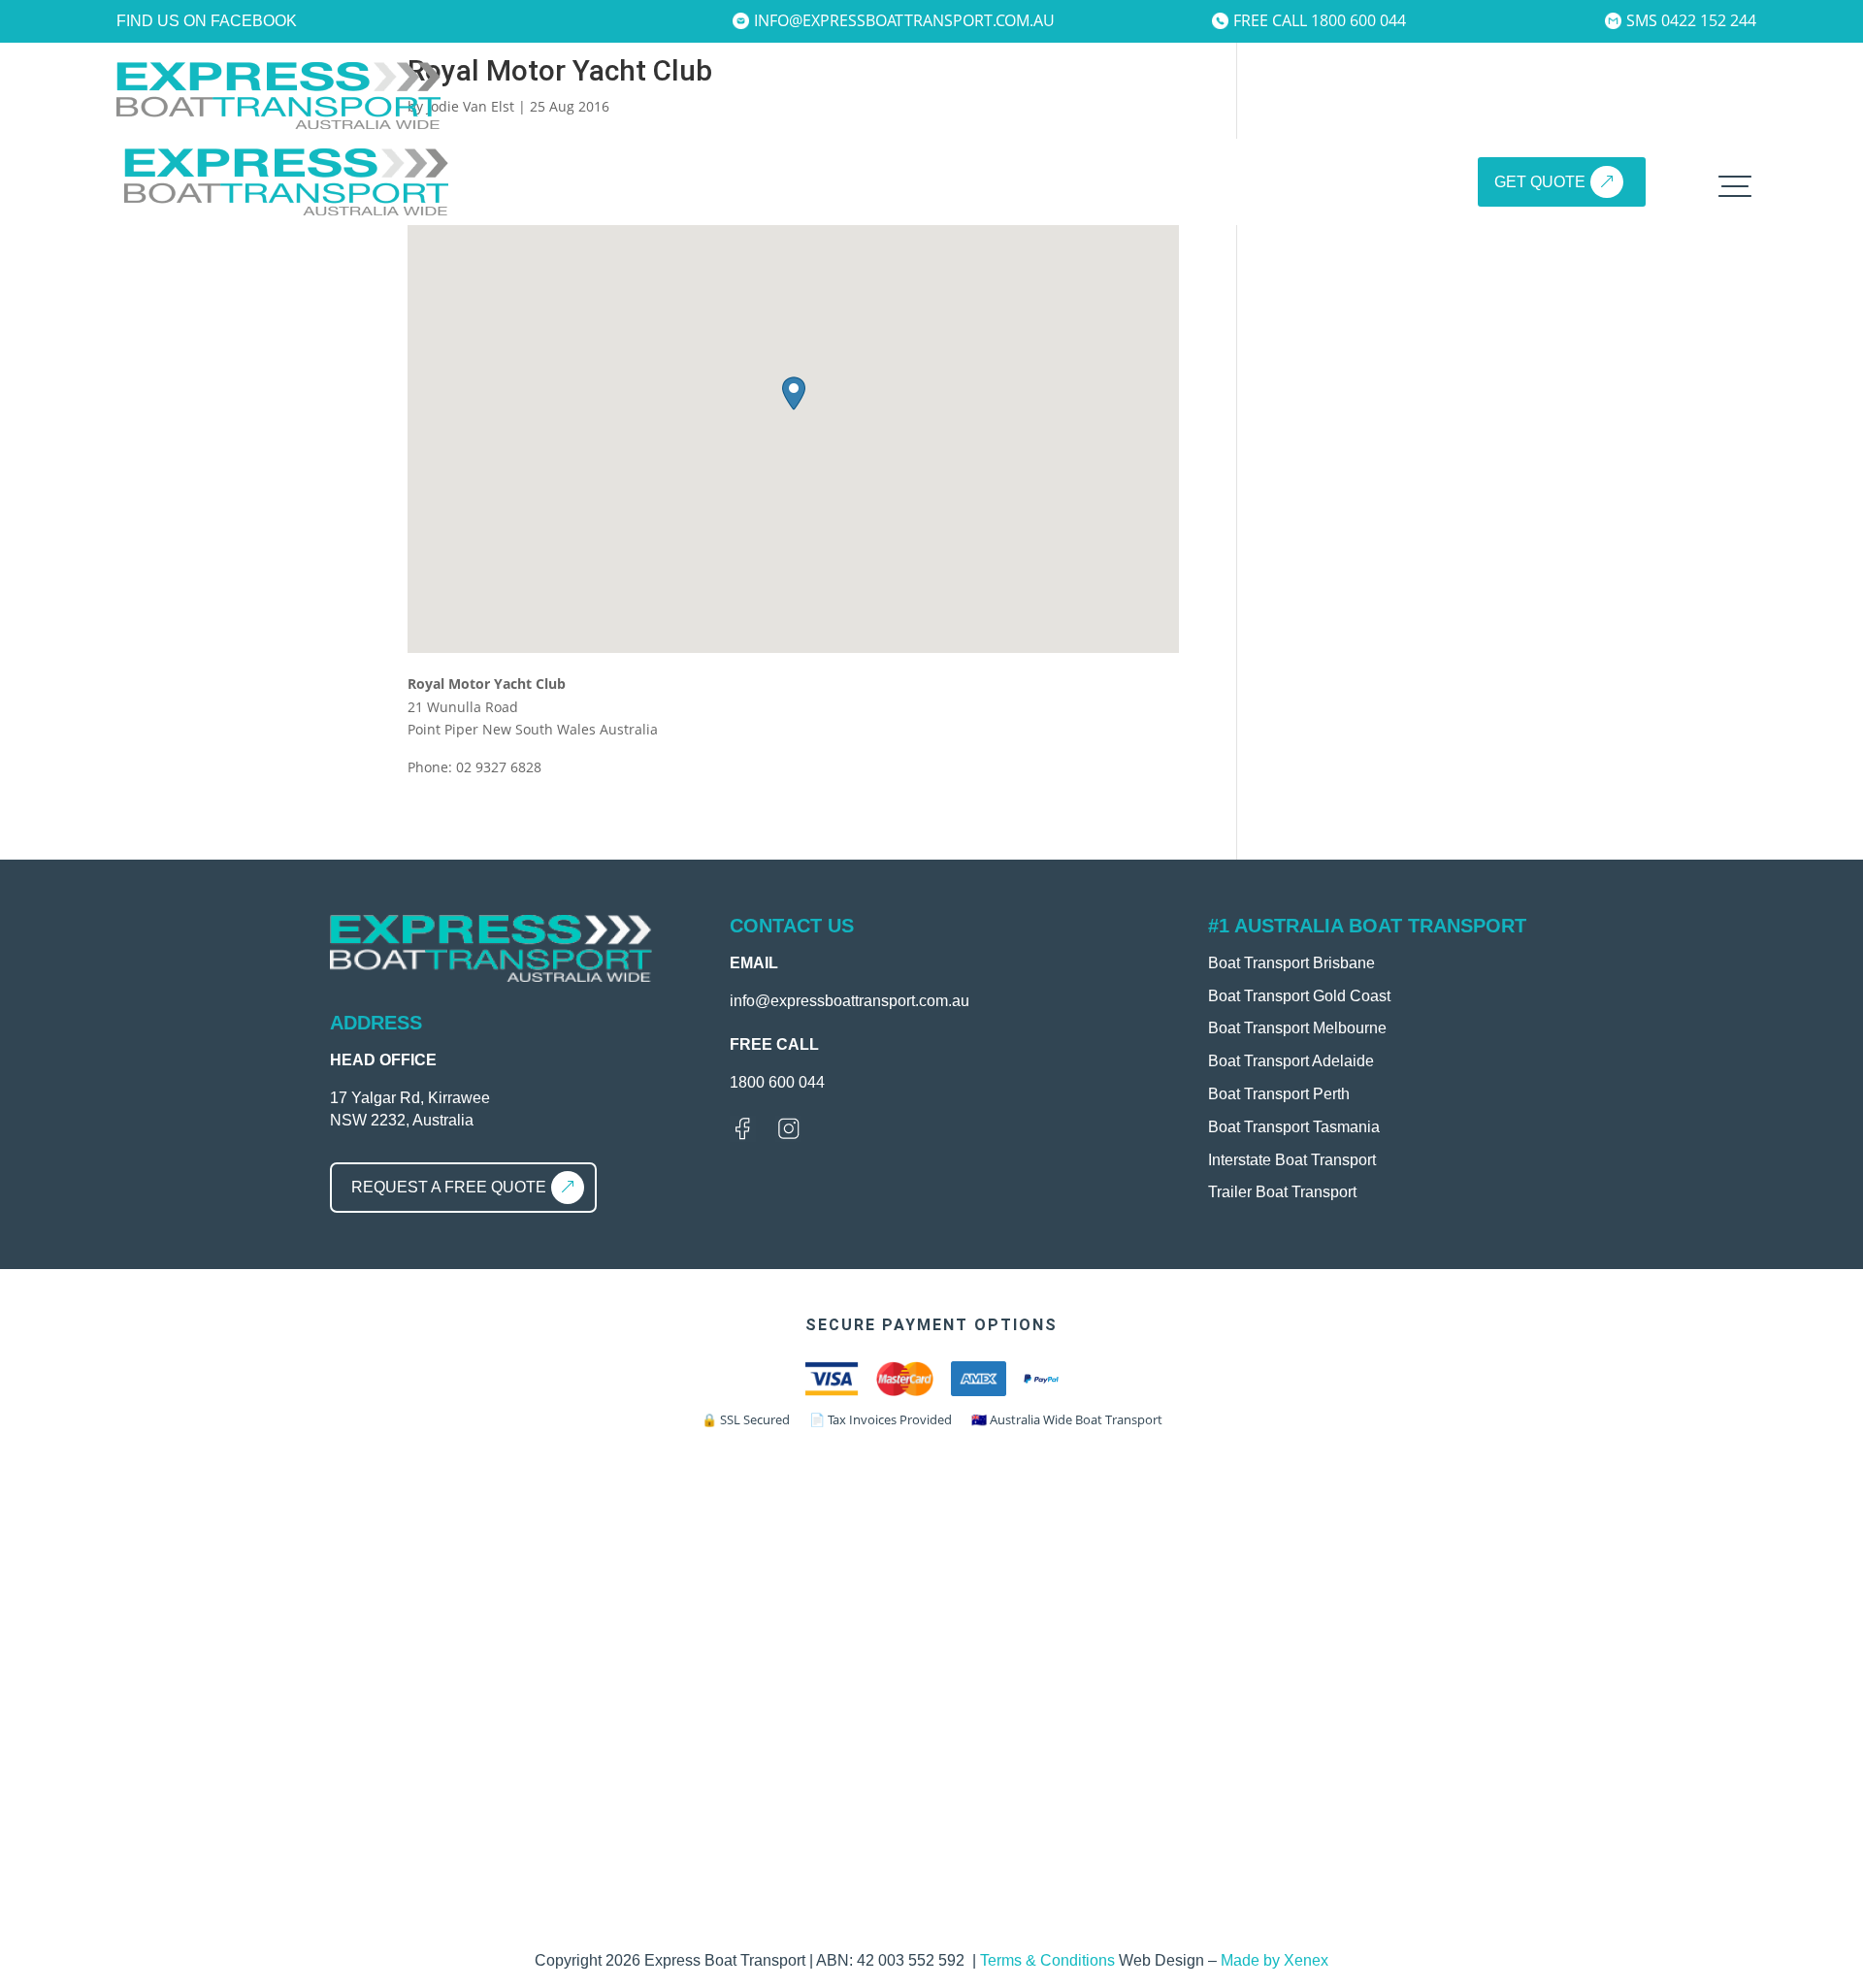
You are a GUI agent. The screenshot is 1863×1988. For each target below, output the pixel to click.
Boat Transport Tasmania (1294, 1127)
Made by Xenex (1275, 1960)
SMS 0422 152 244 (1691, 20)
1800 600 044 (777, 1082)
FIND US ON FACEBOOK (207, 21)
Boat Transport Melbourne (1297, 1028)
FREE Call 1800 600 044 (1320, 20)
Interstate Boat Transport (1292, 1160)
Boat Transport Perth (1279, 1094)
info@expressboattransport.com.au (904, 20)
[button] (794, 393)
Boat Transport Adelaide (1291, 1061)
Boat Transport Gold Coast (1299, 996)
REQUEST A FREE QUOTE (449, 1187)
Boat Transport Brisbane (1291, 963)
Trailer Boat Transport (1282, 1192)
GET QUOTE (1540, 182)
